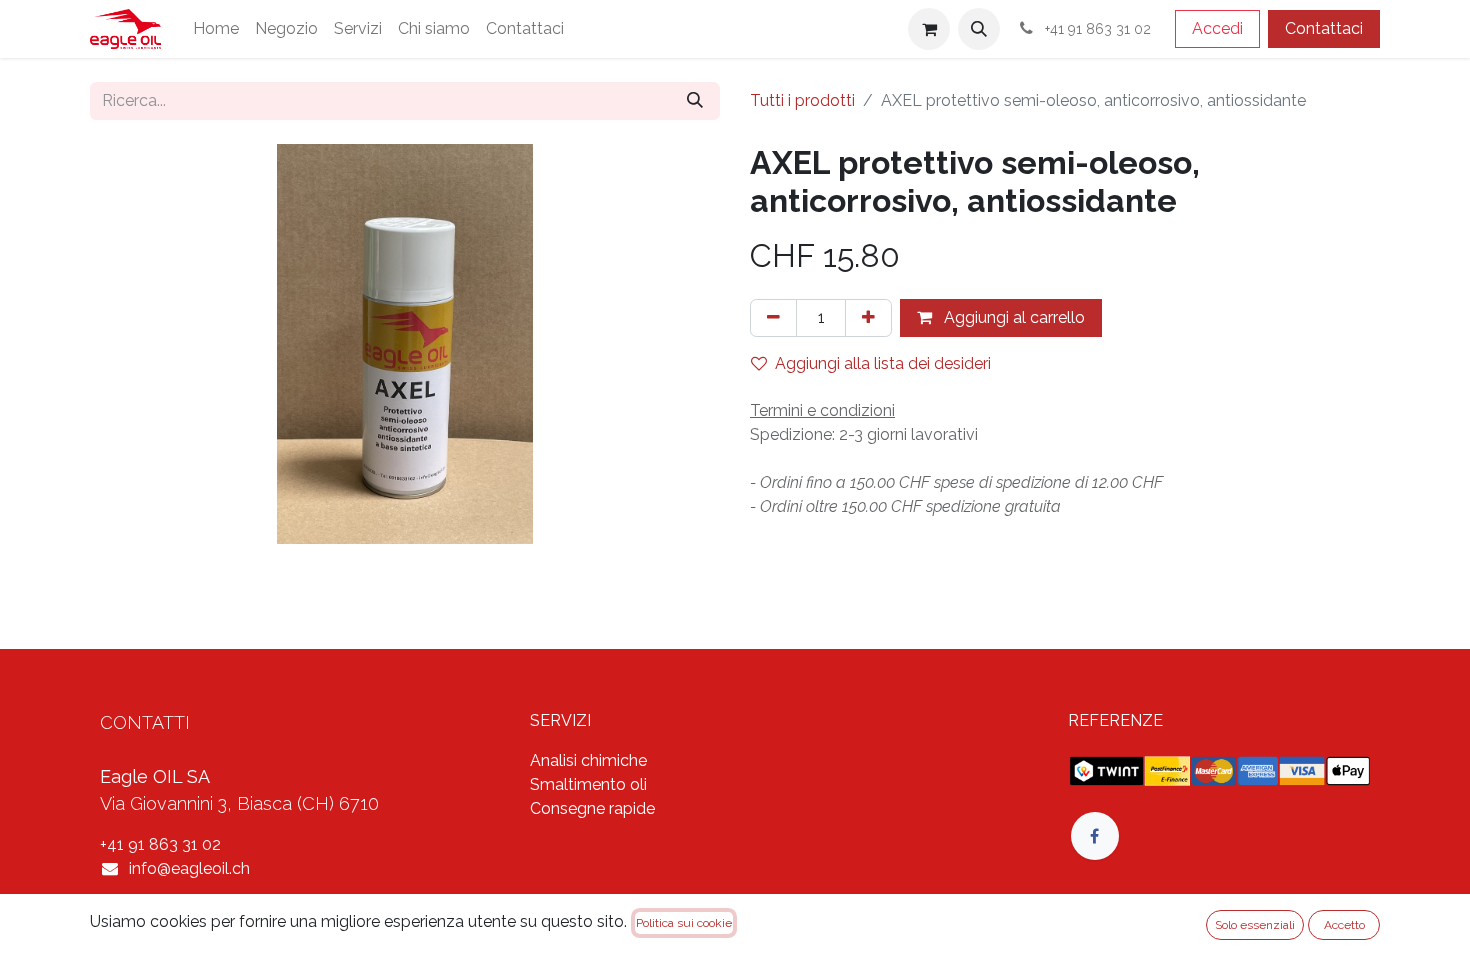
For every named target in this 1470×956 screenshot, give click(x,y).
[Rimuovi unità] (773, 318)
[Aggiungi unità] (868, 318)
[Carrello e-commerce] (929, 29)
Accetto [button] (1344, 925)
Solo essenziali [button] (1255, 925)
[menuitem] (216, 29)
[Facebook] (1095, 836)
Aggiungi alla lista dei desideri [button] (883, 363)
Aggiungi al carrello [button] (1012, 317)
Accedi (1217, 28)
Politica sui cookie (684, 923)
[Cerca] (695, 101)
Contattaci (1324, 28)
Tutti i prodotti (802, 100)
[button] (979, 29)
